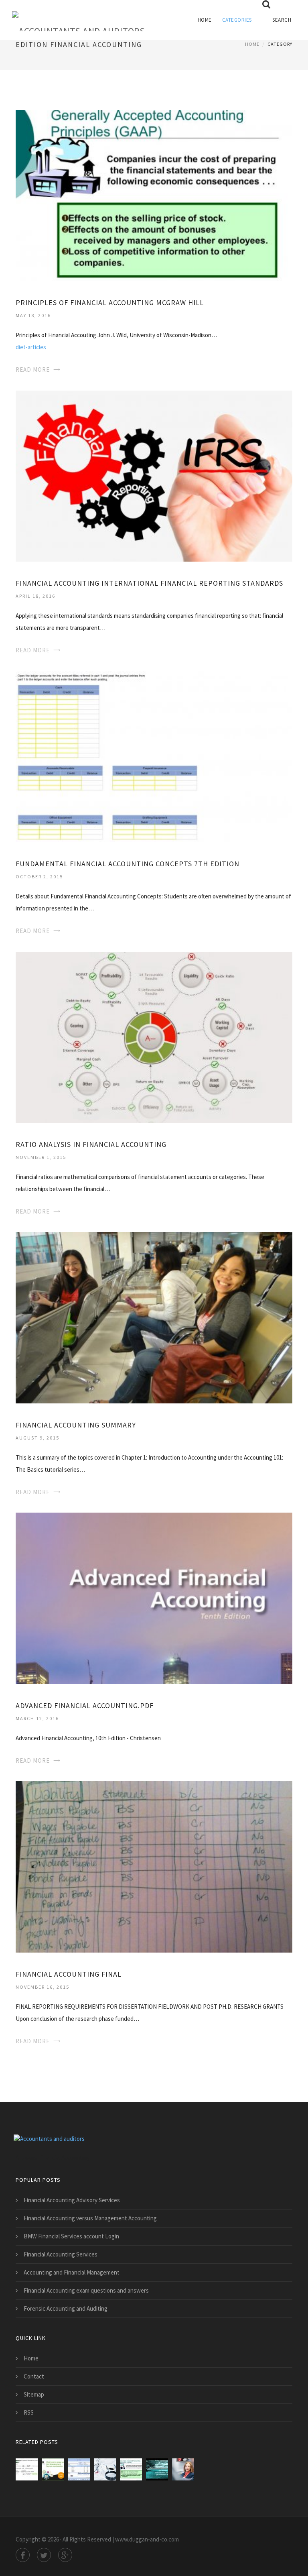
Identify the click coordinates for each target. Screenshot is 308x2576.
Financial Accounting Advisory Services (72, 2200)
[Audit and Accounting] (105, 2469)
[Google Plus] (65, 2555)
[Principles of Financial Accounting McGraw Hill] (154, 195)
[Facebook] (23, 2555)
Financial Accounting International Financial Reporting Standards (149, 583)
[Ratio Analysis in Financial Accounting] (154, 1036)
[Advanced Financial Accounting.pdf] (154, 1598)
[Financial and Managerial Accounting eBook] (27, 2469)
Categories (237, 20)
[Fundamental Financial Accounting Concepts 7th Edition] (154, 756)
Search (282, 20)
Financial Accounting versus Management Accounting (90, 2218)
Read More (33, 370)
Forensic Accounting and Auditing (66, 2308)
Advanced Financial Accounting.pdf (85, 1705)
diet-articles (31, 347)
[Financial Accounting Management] (79, 2469)
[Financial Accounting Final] (154, 1866)
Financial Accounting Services (61, 2254)
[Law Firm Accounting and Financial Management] (53, 2469)
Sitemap (34, 2394)
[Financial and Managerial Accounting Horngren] (157, 2469)
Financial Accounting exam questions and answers (86, 2290)
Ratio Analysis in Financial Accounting (91, 1144)
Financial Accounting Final (69, 1974)
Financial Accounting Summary (76, 1425)
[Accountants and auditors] (78, 16)
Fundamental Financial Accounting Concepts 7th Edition (128, 864)
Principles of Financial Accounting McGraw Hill (110, 302)
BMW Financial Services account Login (71, 2236)
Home (205, 20)
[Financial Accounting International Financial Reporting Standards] (154, 475)
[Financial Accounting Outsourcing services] (183, 2469)
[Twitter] (44, 2555)
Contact (34, 2376)
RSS (29, 2412)
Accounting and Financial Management (72, 2272)
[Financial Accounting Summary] (154, 1317)
